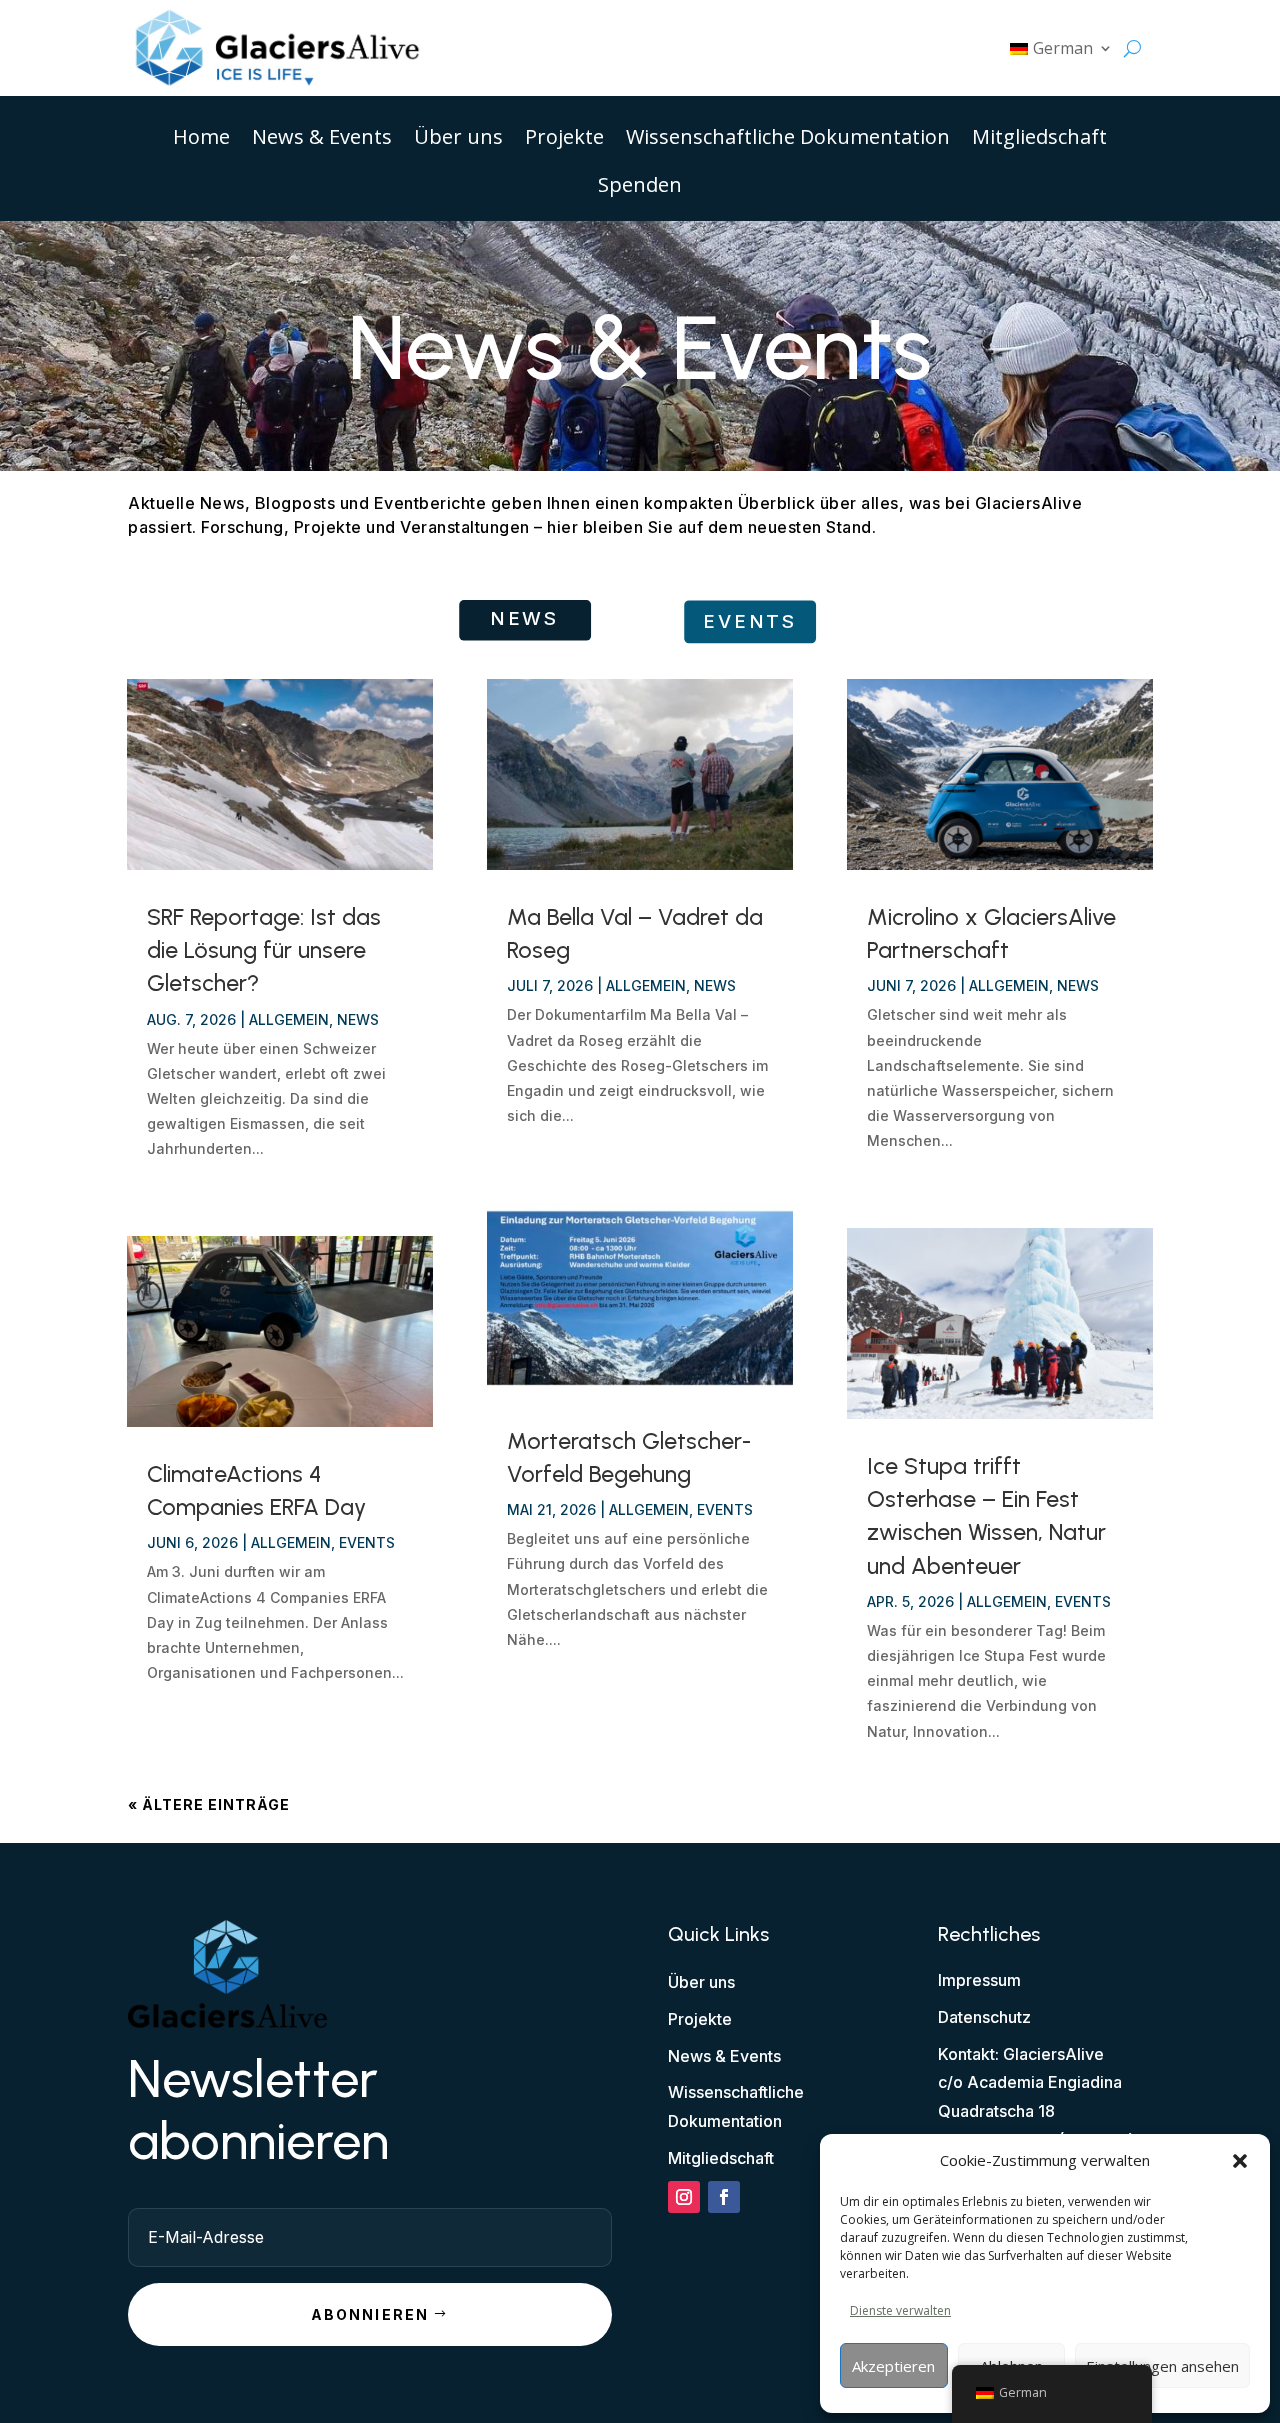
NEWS (524, 618)
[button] (1240, 2161)
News (358, 1019)
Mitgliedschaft (1039, 140)
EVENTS (750, 621)
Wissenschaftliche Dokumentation (788, 140)
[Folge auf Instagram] (684, 2197)
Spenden (640, 188)
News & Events (322, 140)
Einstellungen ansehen (1162, 2366)
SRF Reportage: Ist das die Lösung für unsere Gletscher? (264, 950)
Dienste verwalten (900, 2310)
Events (367, 1542)
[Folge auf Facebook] (724, 2197)
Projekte (564, 140)
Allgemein (289, 1019)
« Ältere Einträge (209, 1804)
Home (201, 140)
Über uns (458, 140)
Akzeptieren (893, 2366)
